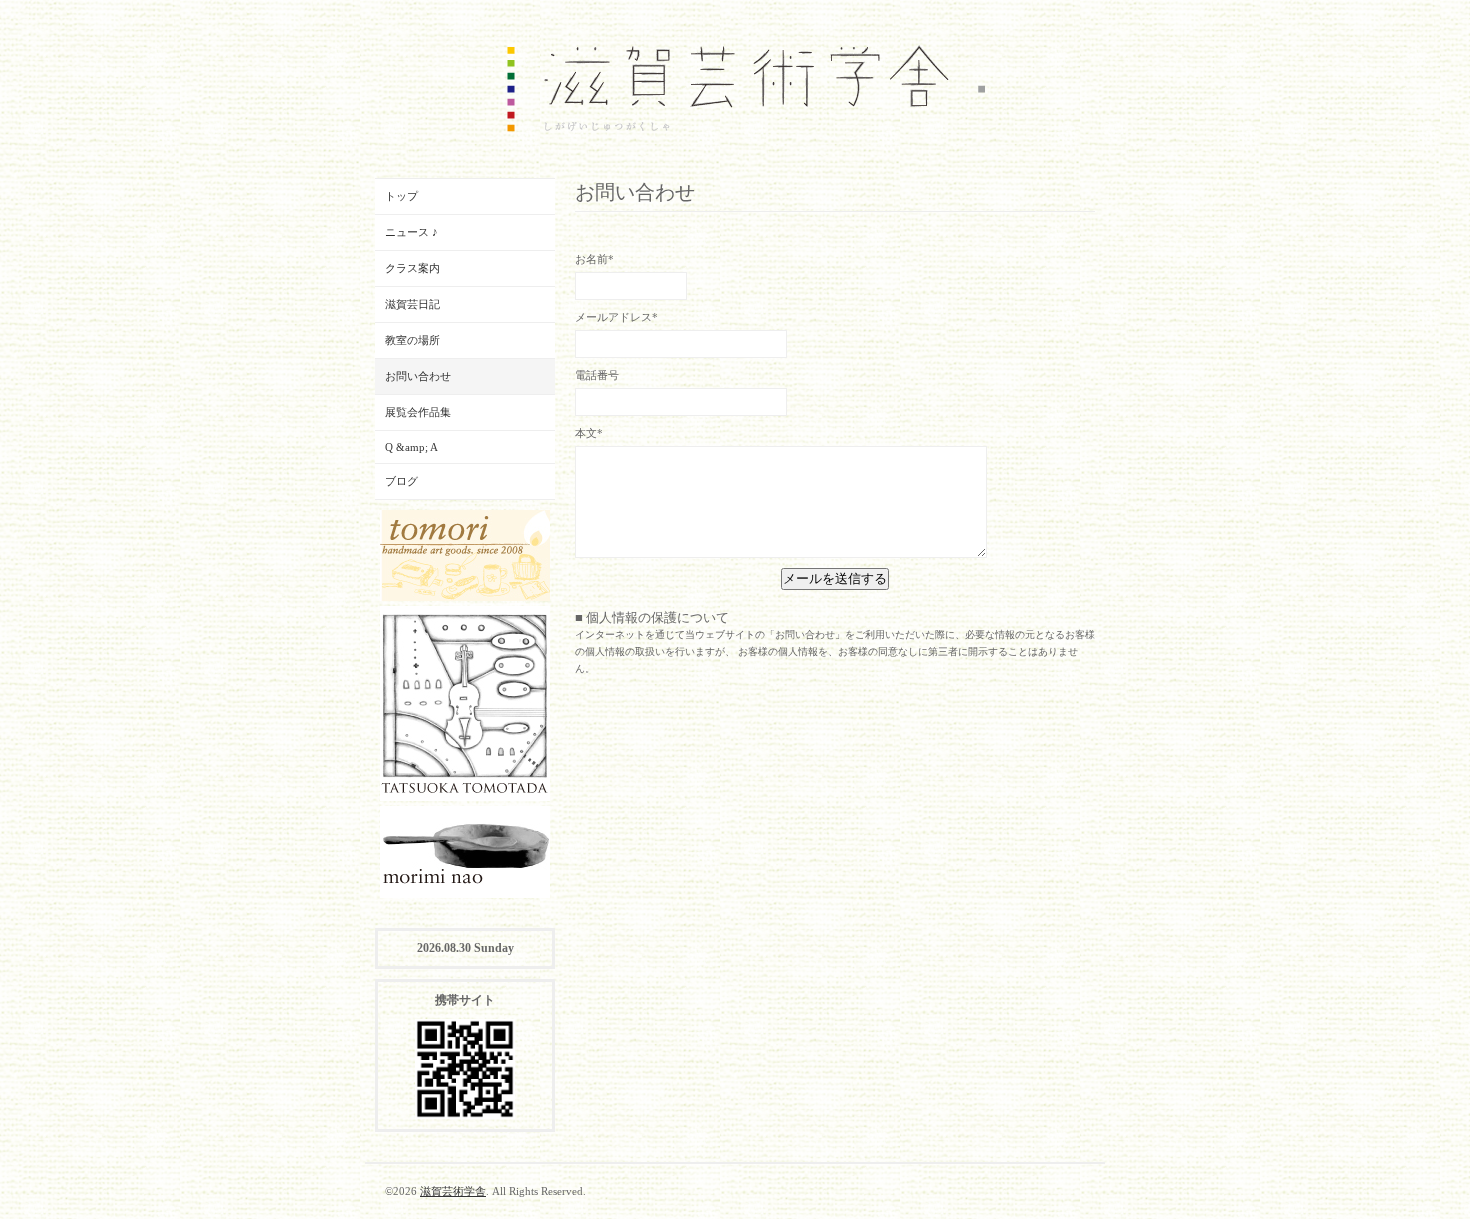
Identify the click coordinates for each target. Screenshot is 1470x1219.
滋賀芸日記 (412, 304)
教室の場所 (412, 340)
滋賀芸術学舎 (453, 1191)
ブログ (401, 481)
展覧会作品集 (418, 412)
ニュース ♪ (411, 232)
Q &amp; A (411, 447)
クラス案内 (412, 268)
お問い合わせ (418, 376)
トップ (401, 196)
